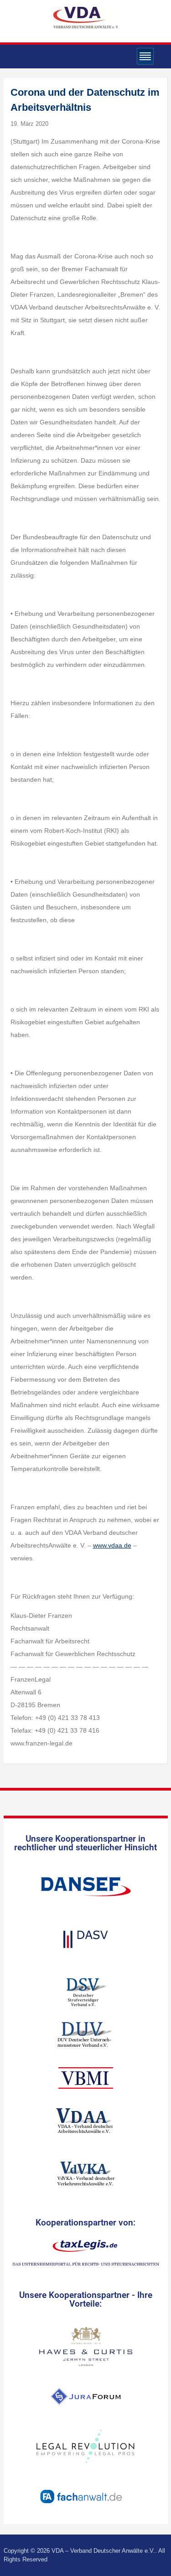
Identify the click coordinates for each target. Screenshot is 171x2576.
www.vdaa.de (112, 1545)
